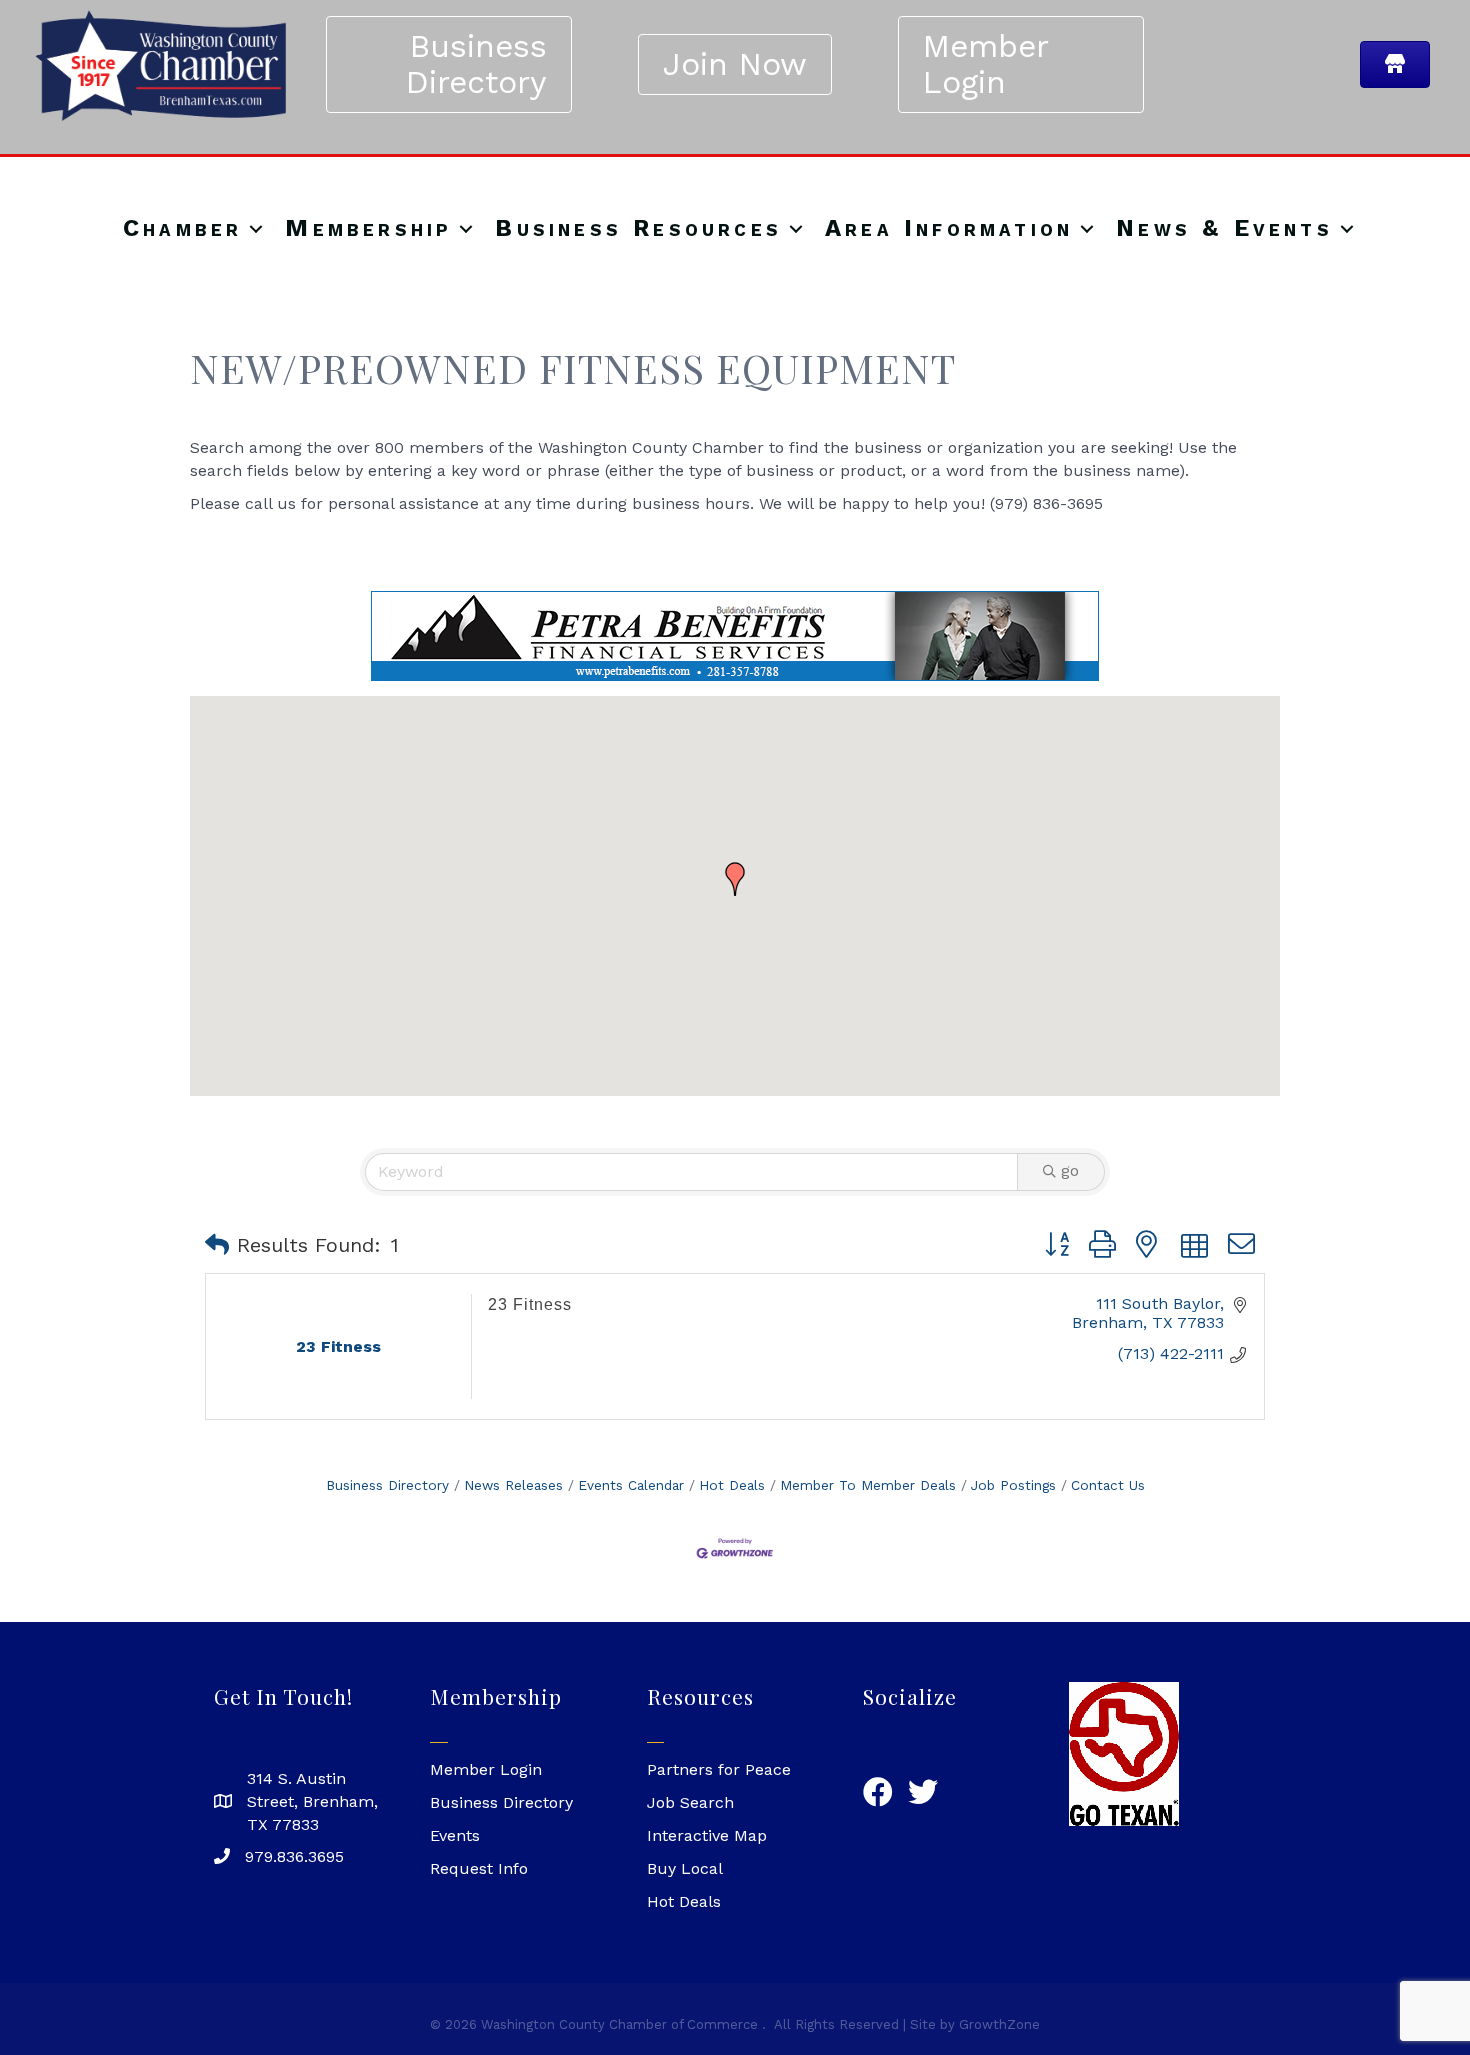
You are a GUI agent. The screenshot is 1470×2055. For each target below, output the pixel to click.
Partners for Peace (719, 1770)
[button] (735, 880)
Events (455, 1836)
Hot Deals (732, 1486)
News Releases (513, 1486)
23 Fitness (530, 1305)
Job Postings (1013, 1486)
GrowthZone (999, 2025)
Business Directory (387, 1486)
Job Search (690, 1803)
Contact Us (1108, 1486)
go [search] (1070, 1171)
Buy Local (685, 1869)
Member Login (486, 1770)
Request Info (479, 1869)
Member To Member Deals (868, 1486)
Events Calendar (631, 1486)
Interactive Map (707, 1836)
